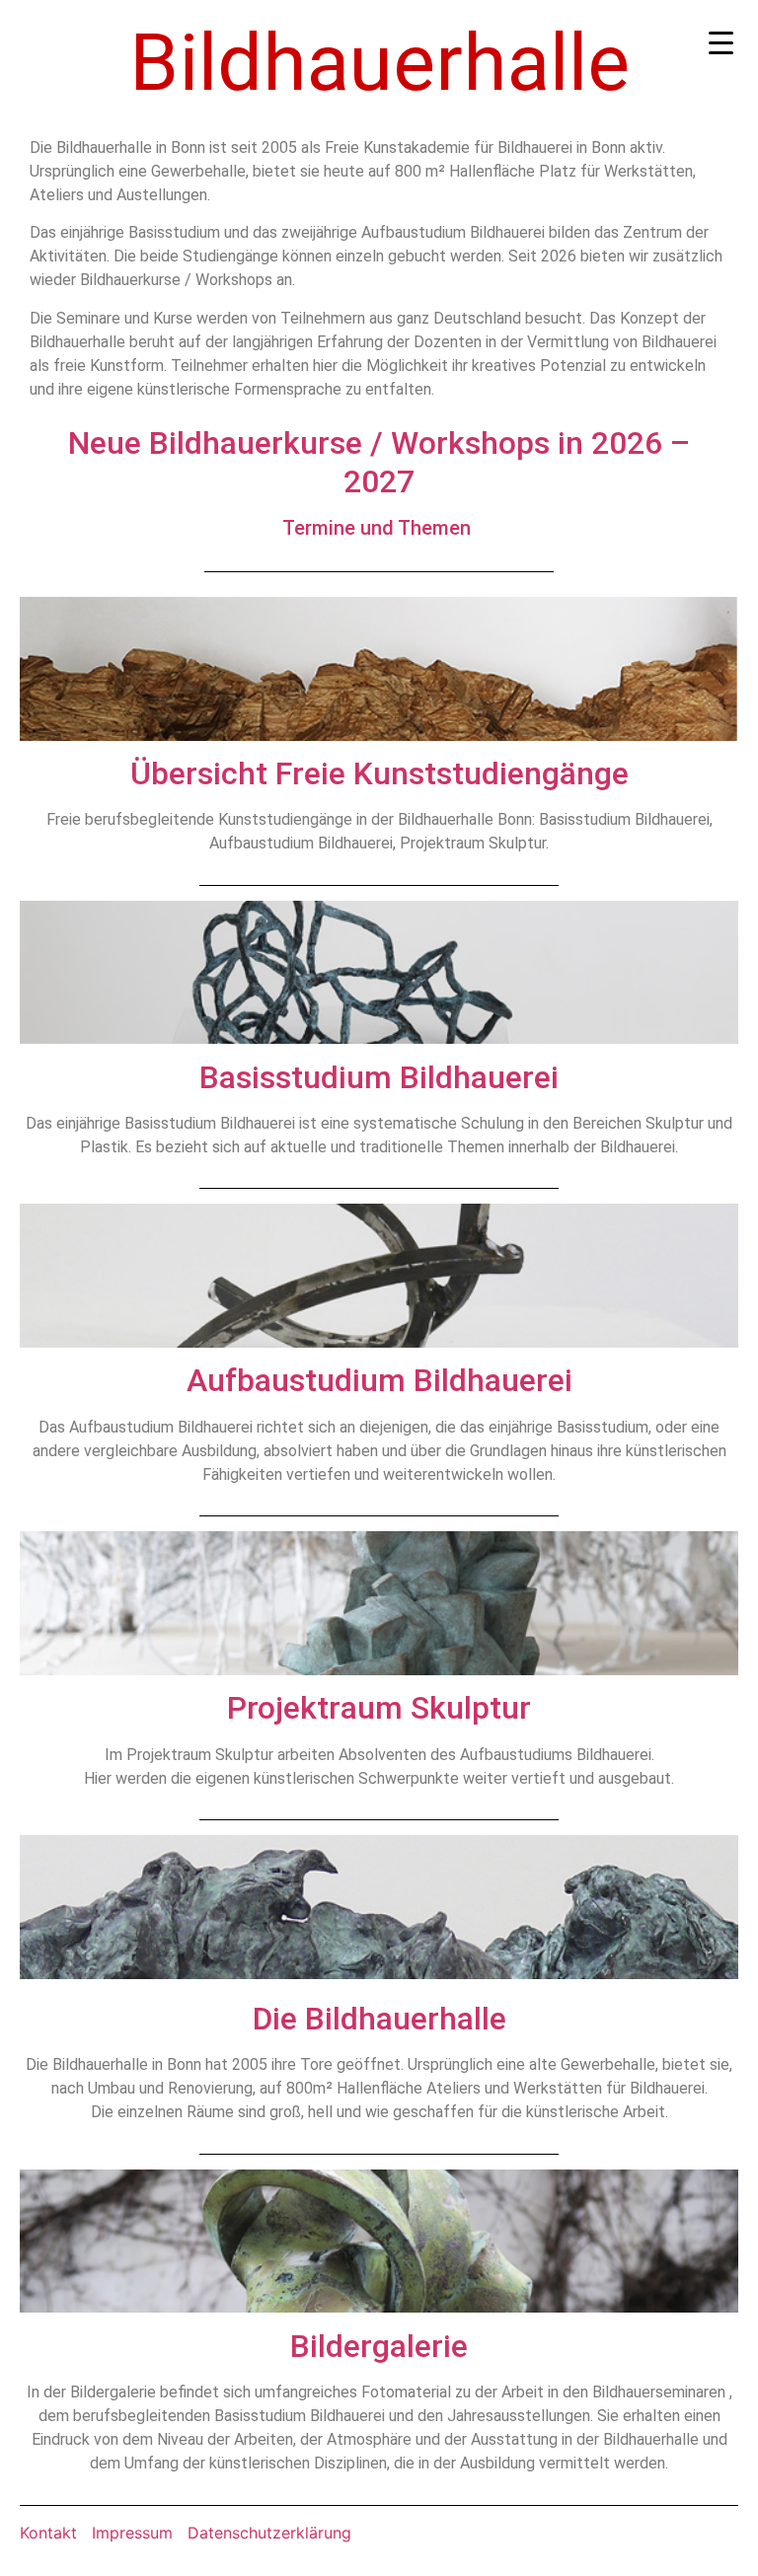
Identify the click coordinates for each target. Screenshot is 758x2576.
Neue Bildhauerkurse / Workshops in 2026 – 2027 (379, 462)
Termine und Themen (377, 528)
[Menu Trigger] (721, 42)
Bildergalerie (379, 2346)
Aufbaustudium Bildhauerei (379, 1380)
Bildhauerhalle (379, 63)
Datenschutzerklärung (269, 2533)
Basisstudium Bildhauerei (379, 1077)
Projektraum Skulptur (379, 1708)
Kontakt (48, 2533)
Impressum (132, 2533)
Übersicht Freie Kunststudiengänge (379, 773)
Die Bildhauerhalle (379, 2019)
